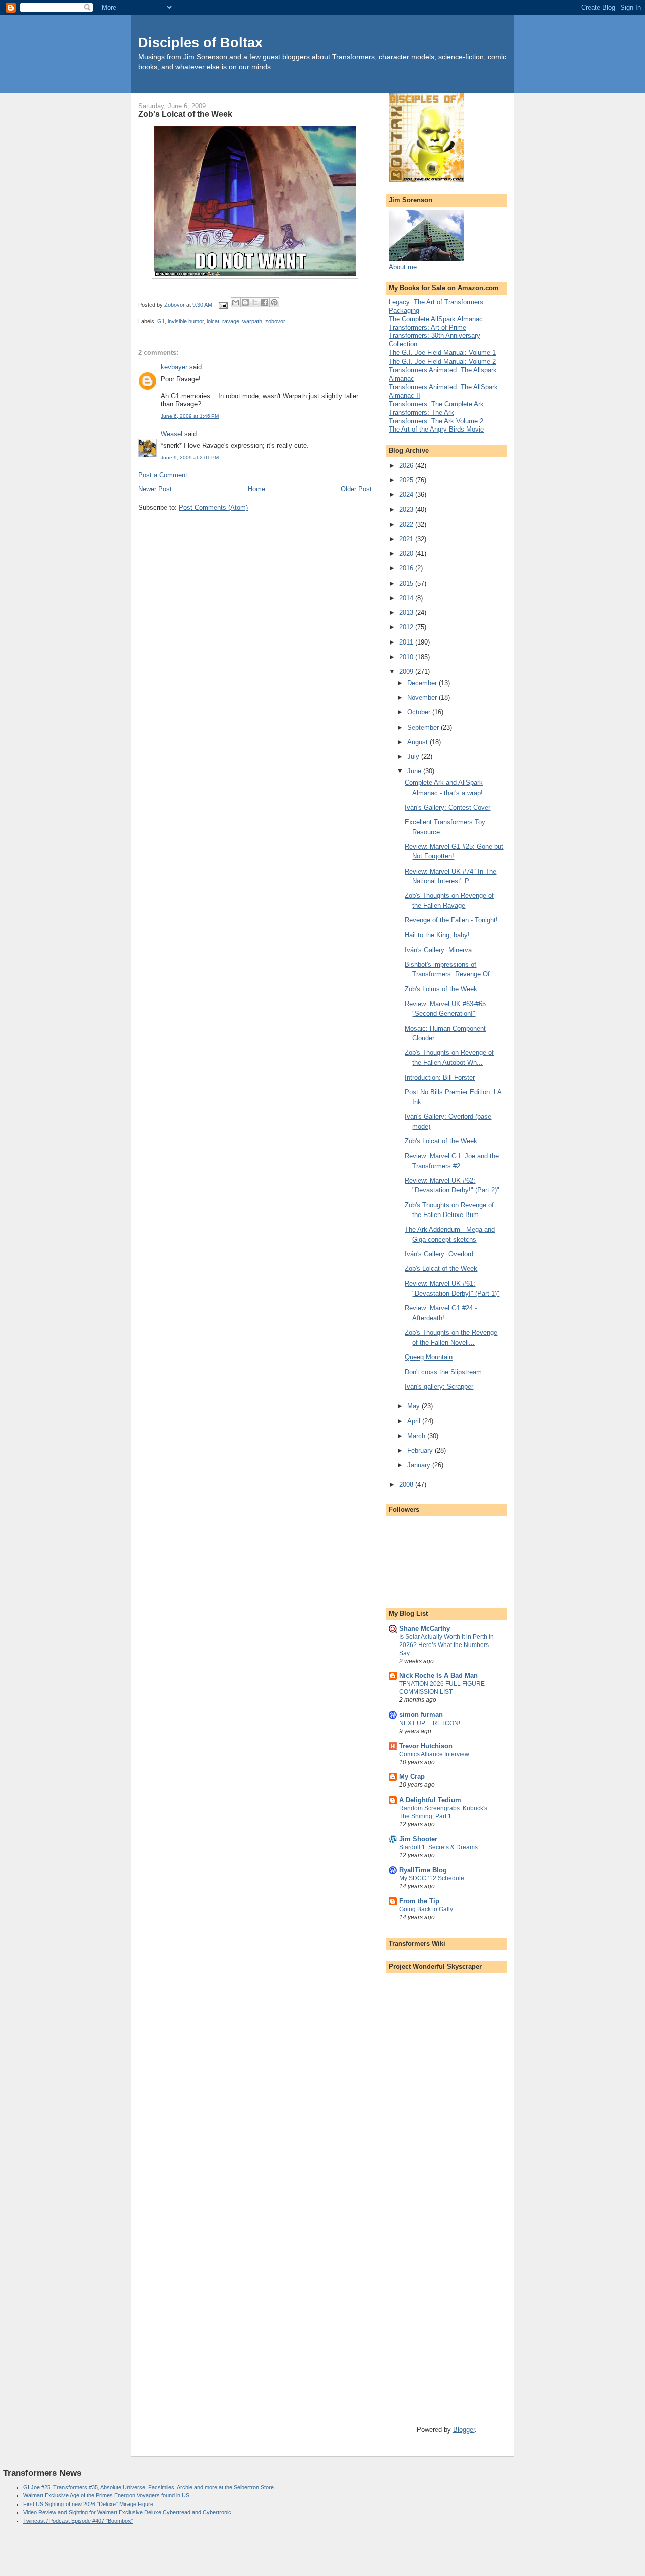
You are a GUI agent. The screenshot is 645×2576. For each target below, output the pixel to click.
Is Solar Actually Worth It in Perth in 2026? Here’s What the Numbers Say (446, 1645)
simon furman (421, 1715)
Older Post (356, 489)
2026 (407, 466)
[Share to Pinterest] (274, 302)
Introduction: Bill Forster (440, 1077)
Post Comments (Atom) (213, 507)
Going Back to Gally (426, 1909)
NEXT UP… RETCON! (430, 1723)
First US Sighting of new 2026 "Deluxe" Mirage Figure (88, 2504)
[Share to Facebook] (265, 302)
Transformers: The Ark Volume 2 (436, 421)
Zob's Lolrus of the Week (441, 989)
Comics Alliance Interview (434, 1754)
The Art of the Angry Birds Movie (436, 429)
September (424, 727)
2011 (407, 642)
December (423, 683)
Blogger (464, 2430)
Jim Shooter (418, 1839)
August (418, 742)
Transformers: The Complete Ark (436, 404)
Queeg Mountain (429, 1357)
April (415, 1421)
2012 (407, 627)
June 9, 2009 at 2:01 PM (190, 457)
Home (256, 489)
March (417, 1436)
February (421, 1450)
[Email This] (236, 302)
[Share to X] (255, 302)
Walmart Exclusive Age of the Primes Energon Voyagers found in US (106, 2495)
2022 (407, 524)
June (415, 771)
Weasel (172, 434)
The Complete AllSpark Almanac (436, 319)
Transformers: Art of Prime (427, 328)
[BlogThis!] (245, 302)
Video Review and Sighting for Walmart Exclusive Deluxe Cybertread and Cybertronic (127, 2512)
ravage (231, 321)
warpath (252, 321)
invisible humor (186, 321)
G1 (161, 321)
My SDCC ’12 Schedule (432, 1878)
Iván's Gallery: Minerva (438, 950)
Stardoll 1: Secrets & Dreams (438, 1847)
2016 (407, 568)
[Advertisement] (451, 2043)
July (414, 757)
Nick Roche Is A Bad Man (438, 1675)
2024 (407, 495)
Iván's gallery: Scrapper (439, 1386)
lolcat (213, 321)
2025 (407, 480)
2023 (407, 509)
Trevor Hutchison (426, 1746)
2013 (407, 613)
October (420, 712)
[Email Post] (222, 305)
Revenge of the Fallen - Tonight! (451, 920)
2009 (407, 671)
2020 (407, 554)
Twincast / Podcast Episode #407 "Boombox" (78, 2521)
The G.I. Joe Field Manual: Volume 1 (442, 353)
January (420, 1465)
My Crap (412, 1777)
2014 (407, 598)
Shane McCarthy (425, 1629)
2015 (407, 583)
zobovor (275, 321)
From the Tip (419, 1901)
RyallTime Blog (423, 1870)
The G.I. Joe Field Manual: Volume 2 (442, 361)
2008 (407, 1485)
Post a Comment (163, 475)
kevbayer (174, 367)
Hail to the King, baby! (437, 935)
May (414, 1406)
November (423, 698)
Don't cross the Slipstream (443, 1372)
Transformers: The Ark (421, 413)
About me (403, 267)
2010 (407, 657)
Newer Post (155, 489)
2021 (407, 539)
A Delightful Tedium (430, 1800)
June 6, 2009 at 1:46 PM (190, 416)
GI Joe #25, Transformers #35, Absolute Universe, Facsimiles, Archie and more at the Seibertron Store (148, 2487)
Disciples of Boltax (200, 43)
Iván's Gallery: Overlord (439, 1254)
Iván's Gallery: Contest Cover (447, 807)
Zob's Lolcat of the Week (441, 1141)
